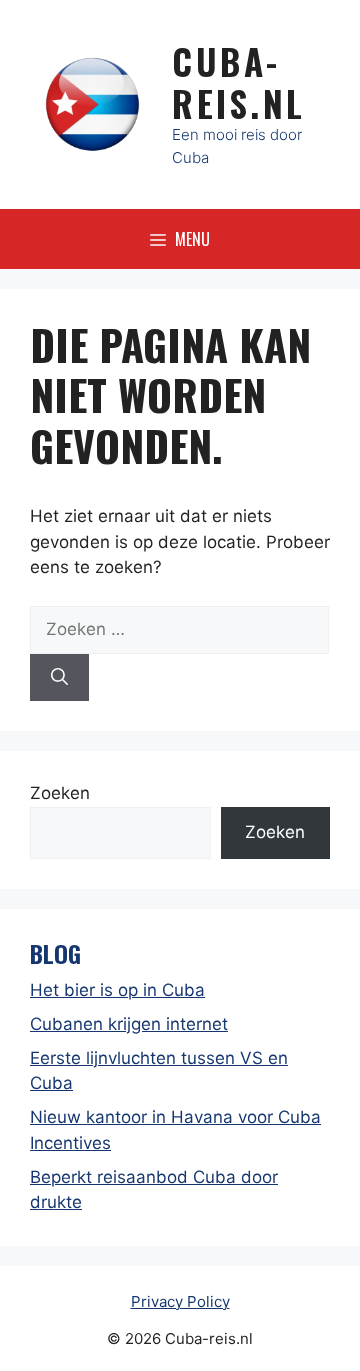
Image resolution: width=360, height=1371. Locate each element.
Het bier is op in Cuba (117, 990)
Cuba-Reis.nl (239, 82)
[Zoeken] (59, 678)
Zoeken (60, 793)
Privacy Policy (180, 1301)
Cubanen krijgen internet (129, 1024)
